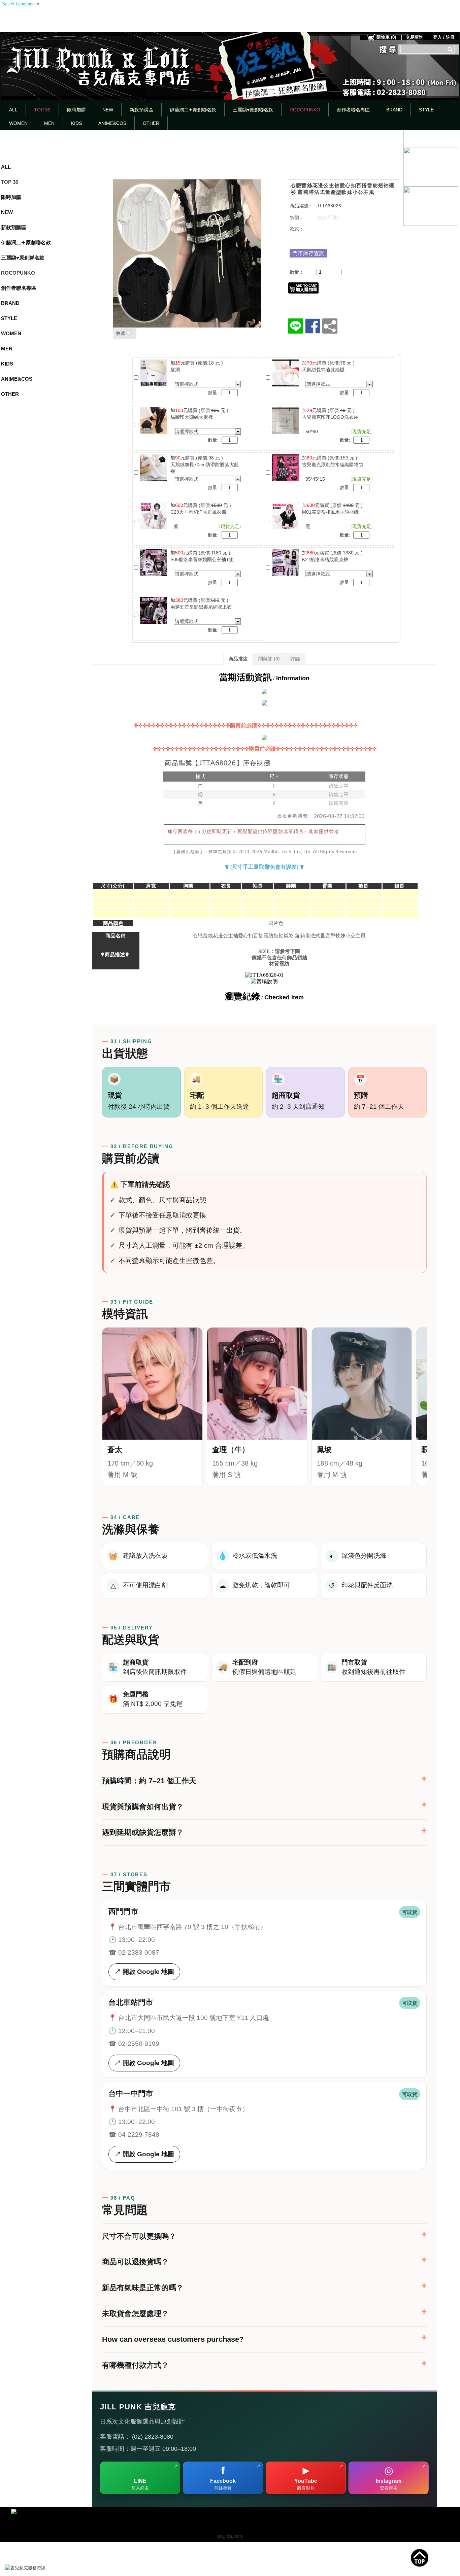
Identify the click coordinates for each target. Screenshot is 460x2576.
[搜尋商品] (451, 49)
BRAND (394, 110)
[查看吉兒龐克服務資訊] (35, 2568)
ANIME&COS (112, 123)
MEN (49, 123)
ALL (13, 110)
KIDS (76, 123)
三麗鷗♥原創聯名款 (253, 110)
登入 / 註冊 (444, 37)
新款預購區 (141, 110)
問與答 (269, 659)
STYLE (426, 110)
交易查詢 (415, 37)
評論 (295, 659)
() (386, 37)
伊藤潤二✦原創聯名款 (193, 110)
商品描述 (238, 659)
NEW (108, 110)
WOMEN (18, 123)
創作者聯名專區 (353, 110)
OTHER (151, 123)
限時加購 (76, 110)
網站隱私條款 (230, 2537)
